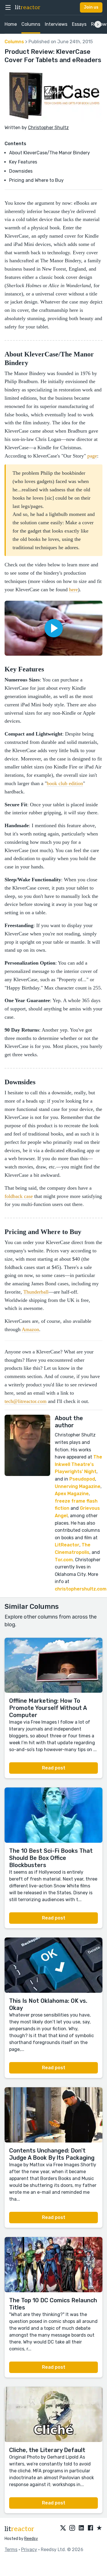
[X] (63, 2528)
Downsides (21, 171)
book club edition (65, 783)
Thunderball (36, 1292)
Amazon (30, 1329)
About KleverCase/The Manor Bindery (50, 153)
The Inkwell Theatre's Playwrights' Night (78, 1464)
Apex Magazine (72, 1494)
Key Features (23, 162)
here (73, 590)
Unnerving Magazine (78, 1486)
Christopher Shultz (48, 128)
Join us (91, 7)
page (92, 456)
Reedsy (31, 2539)
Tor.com (64, 1560)
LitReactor (67, 1545)
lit (28, 7)
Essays (79, 24)
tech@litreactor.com (26, 1401)
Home (11, 24)
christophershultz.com (81, 1589)
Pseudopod (82, 1479)
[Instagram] (72, 2528)
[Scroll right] (98, 24)
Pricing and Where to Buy (36, 180)
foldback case (19, 1196)
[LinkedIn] (81, 2528)
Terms (11, 2550)
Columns (31, 24)
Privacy (29, 2550)
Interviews (56, 24)
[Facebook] (90, 2528)
